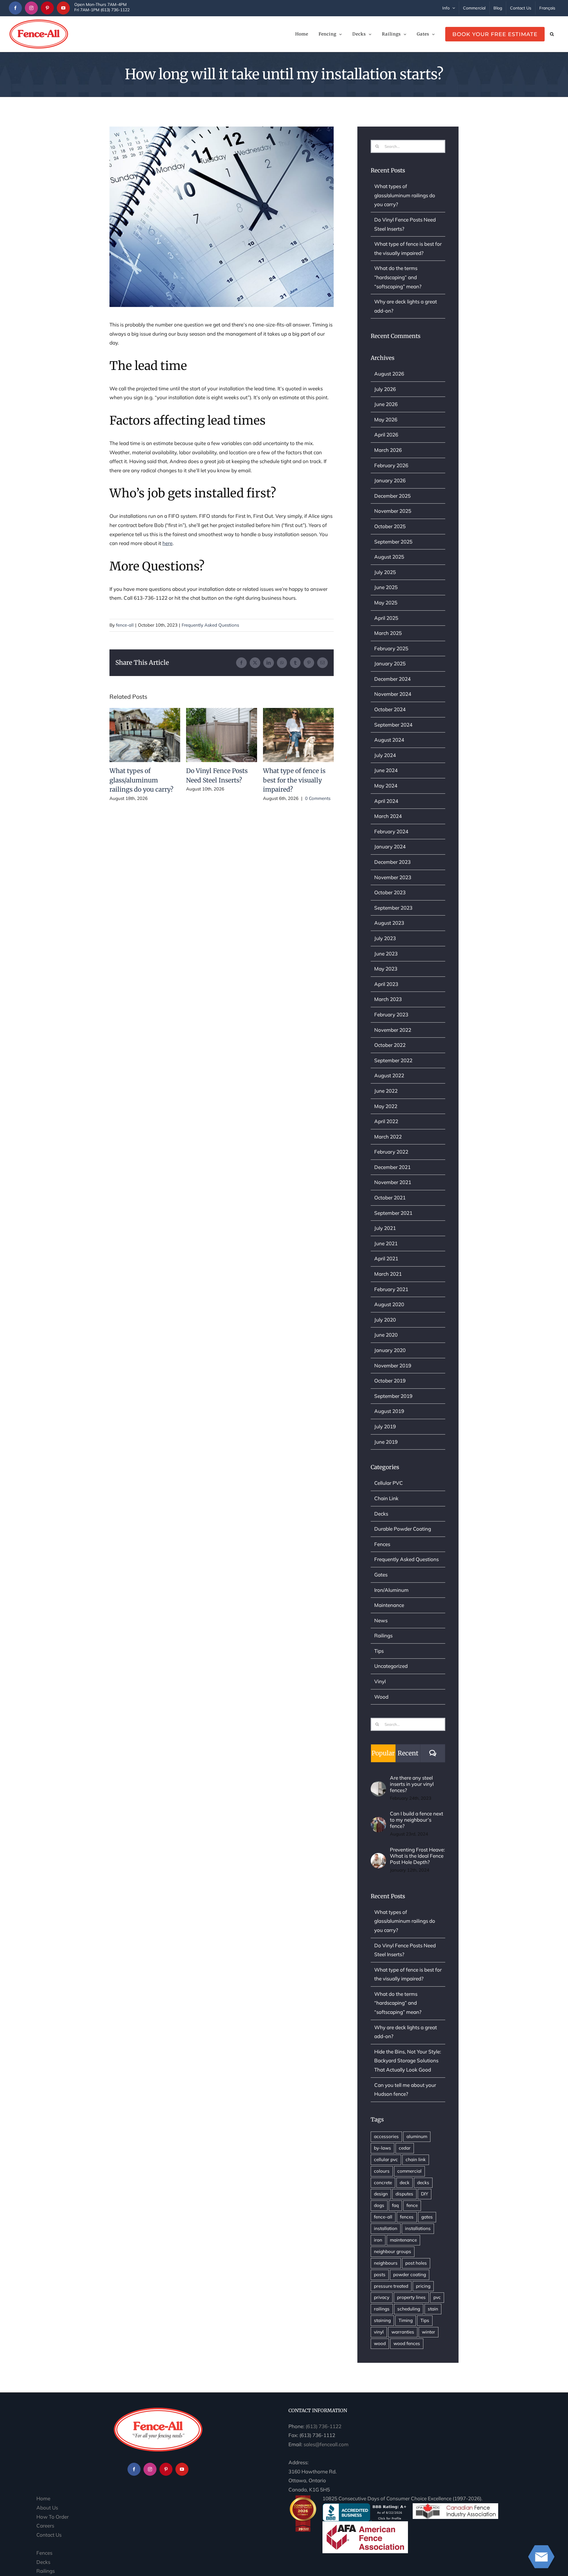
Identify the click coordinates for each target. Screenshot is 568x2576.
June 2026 (386, 404)
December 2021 (392, 1167)
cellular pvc (386, 2159)
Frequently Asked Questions (210, 625)
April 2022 (386, 1121)
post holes (416, 2263)
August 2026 (389, 374)
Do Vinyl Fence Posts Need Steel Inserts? (222, 735)
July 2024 (385, 755)
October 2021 (390, 1198)
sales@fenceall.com (326, 2444)
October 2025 (390, 526)
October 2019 (390, 1381)
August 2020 (389, 1304)
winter (429, 2332)
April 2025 (386, 618)
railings (382, 2309)
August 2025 (389, 557)
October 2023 (390, 892)
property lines (411, 2297)
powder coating (410, 2275)
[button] (552, 34)
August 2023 (389, 923)
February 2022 (391, 1152)
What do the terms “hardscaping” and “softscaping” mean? (398, 277)
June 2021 (386, 1243)
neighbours (386, 2263)
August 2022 (389, 1075)
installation (386, 2228)
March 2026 (388, 450)
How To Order (53, 2517)
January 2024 (390, 846)
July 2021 (385, 1228)
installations (418, 2228)
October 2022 (390, 1045)
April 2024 (386, 801)
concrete (383, 2183)
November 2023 (393, 877)
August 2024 (389, 740)
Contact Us (49, 2535)
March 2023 (388, 999)
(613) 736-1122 (323, 2426)
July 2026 (385, 389)
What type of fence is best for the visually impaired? (298, 735)
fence (412, 2205)
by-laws (383, 2148)
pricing (423, 2286)
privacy (382, 2297)
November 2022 (393, 1030)
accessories (386, 2136)
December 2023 (392, 862)
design (381, 2194)
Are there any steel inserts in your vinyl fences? (412, 1784)
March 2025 (388, 633)
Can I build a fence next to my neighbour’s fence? (417, 1820)
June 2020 (386, 1335)
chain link (416, 2159)
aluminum (417, 2136)
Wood (381, 1697)
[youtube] (63, 8)
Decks (381, 1514)
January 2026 (390, 480)
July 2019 (385, 1426)
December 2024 (392, 679)
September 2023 (393, 908)
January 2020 (390, 1350)
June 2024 (386, 770)
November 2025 (393, 511)
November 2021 (393, 1182)
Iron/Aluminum (391, 1590)
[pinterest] (47, 8)
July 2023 (385, 938)
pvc (437, 2297)
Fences (382, 1544)
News (381, 1620)
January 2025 (390, 663)
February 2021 (391, 1289)
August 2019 (389, 1411)
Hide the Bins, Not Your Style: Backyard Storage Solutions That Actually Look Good (408, 2061)
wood (380, 2343)
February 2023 (391, 1014)
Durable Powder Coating (403, 1529)
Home (43, 2498)
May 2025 (386, 603)
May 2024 (386, 786)
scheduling (409, 2309)
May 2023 (386, 969)
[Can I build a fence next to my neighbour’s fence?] (378, 1821)
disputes (404, 2194)
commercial (409, 2171)
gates (427, 2217)
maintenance (403, 2240)
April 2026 (386, 435)
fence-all (125, 625)
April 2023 (386, 984)
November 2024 (393, 694)
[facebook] (15, 8)
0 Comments (318, 798)
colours (382, 2171)
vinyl (379, 2332)
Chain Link (386, 1498)
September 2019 (393, 1396)
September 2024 (393, 725)
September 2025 (393, 542)
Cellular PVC (389, 1483)
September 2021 (393, 1213)
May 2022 (386, 1106)
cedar (405, 2148)
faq (395, 2205)
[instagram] (31, 8)
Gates (381, 1575)
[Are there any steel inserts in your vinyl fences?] (378, 1785)
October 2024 (390, 709)
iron (378, 2240)
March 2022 (388, 1137)
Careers (45, 2526)
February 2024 (391, 831)
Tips (379, 1651)
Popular (383, 1753)
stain (433, 2309)
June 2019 (386, 1442)
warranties (403, 2332)
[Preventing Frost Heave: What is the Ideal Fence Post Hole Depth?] (378, 1857)
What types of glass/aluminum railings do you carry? (145, 735)
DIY (425, 2194)
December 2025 (392, 496)
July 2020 (385, 1320)
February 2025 (391, 648)
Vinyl (380, 1681)
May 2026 (386, 419)
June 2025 (386, 587)
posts (380, 2275)
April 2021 (386, 1258)
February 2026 (391, 465)
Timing (406, 2320)
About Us (47, 2508)
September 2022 (393, 1060)
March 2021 (388, 1274)
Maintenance (389, 1605)
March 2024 (388, 816)
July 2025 (385, 572)
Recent (408, 1753)
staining (382, 2320)
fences (407, 2217)
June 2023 (386, 954)
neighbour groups (393, 2251)
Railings (383, 1635)
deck (405, 2183)
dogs (379, 2205)
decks (423, 2183)
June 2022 (386, 1091)
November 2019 (393, 1365)
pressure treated (391, 2286)
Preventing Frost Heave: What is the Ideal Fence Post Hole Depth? (417, 1856)
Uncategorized (391, 1666)
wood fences (407, 2343)
